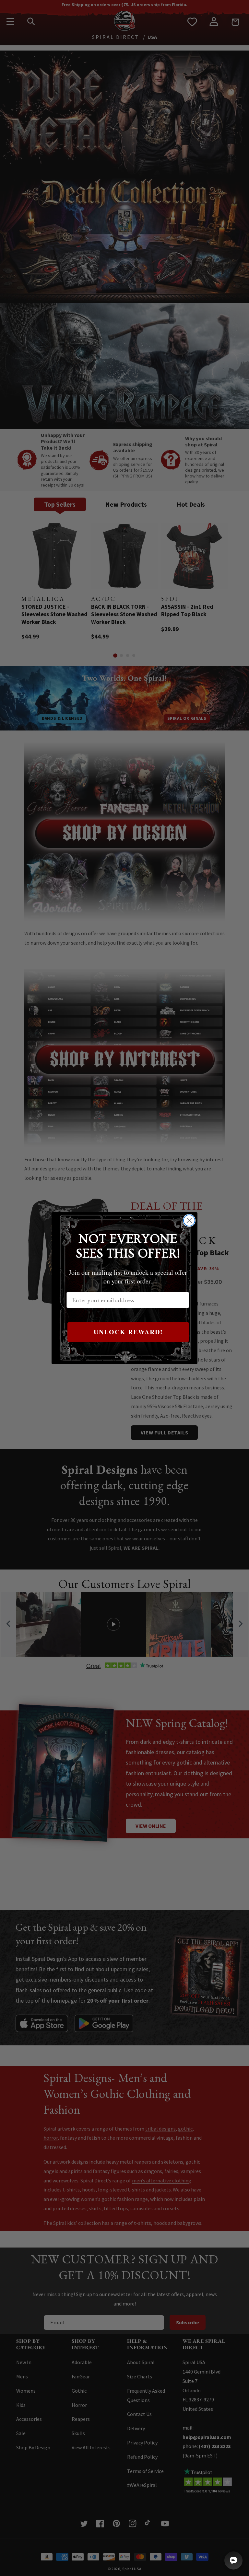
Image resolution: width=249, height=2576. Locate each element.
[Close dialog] (189, 1220)
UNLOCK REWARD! (128, 1332)
